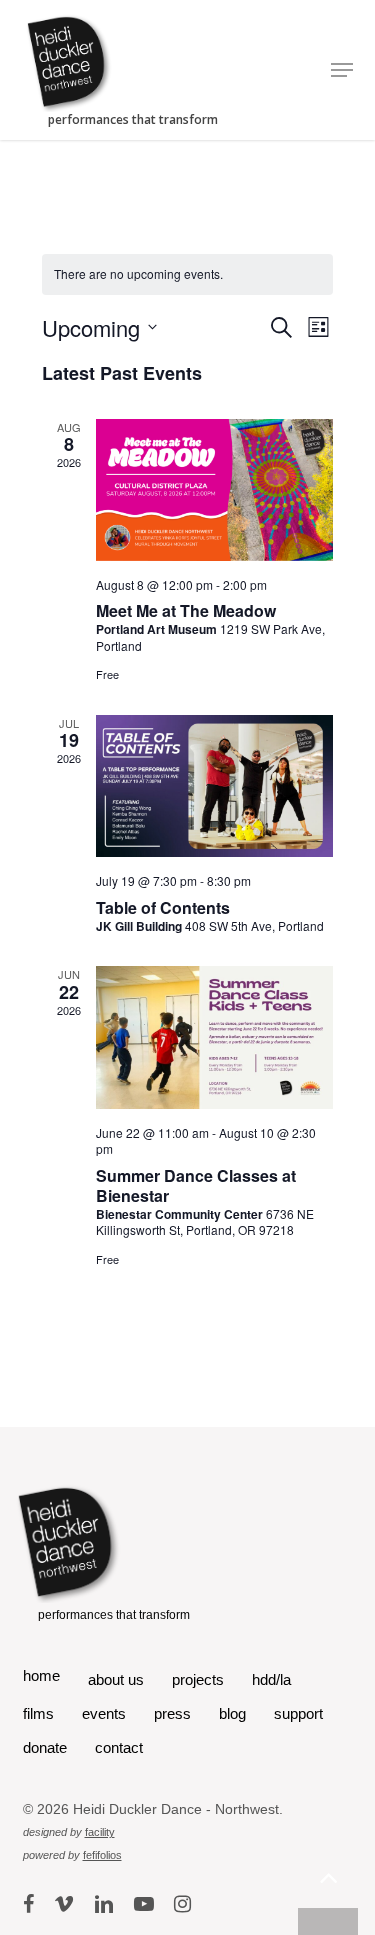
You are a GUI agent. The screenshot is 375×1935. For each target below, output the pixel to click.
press (172, 1713)
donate (45, 1747)
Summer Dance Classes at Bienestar (196, 1185)
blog (232, 1713)
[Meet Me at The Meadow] (214, 490)
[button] (342, 70)
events (104, 1713)
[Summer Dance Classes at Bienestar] (214, 1037)
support (298, 1713)
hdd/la (271, 1679)
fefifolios (102, 1855)
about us (116, 1679)
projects (198, 1679)
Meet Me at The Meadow (186, 610)
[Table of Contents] (214, 786)
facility (100, 1832)
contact (119, 1747)
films (38, 1713)
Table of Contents (163, 907)
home (41, 1675)
